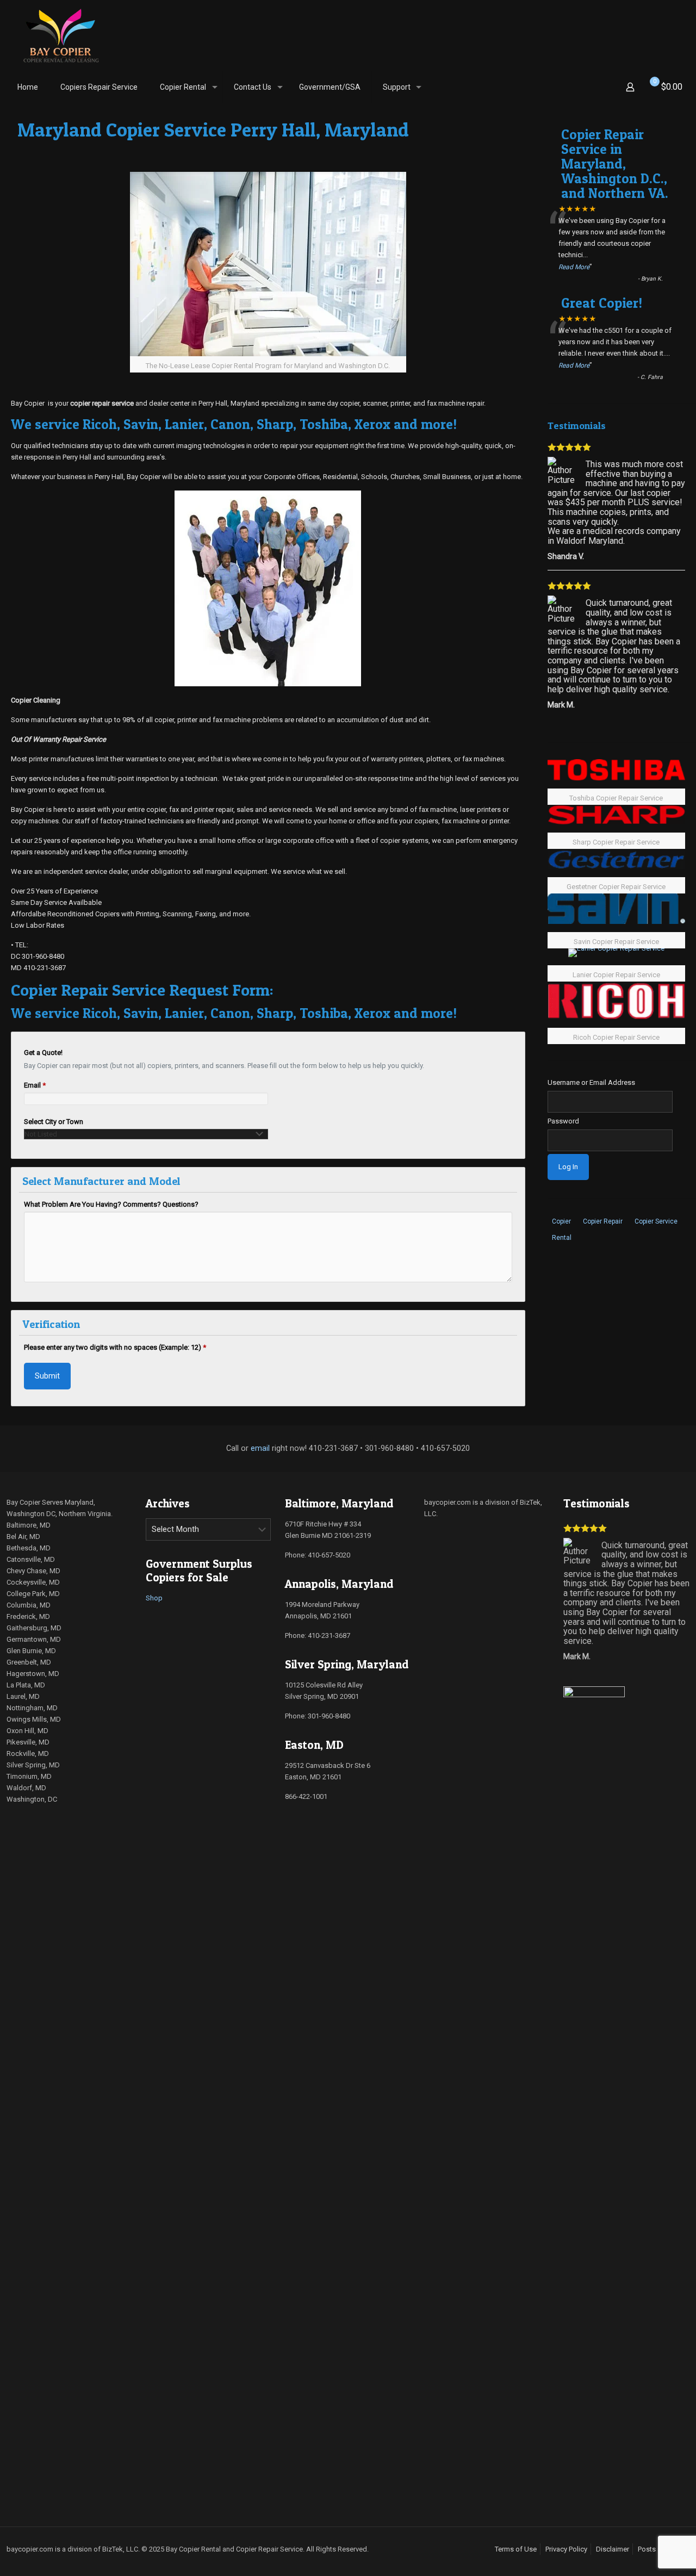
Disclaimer (613, 2549)
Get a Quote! (43, 1053)
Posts (647, 2549)
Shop (154, 1598)
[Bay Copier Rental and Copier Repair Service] (61, 35)
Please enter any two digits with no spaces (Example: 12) (115, 1347)
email (260, 1448)
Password (563, 1121)
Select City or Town (54, 1122)
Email (35, 1085)
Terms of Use (516, 2549)
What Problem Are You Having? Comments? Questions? (111, 1204)
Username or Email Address (591, 1082)
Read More (574, 267)
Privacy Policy (566, 2549)
